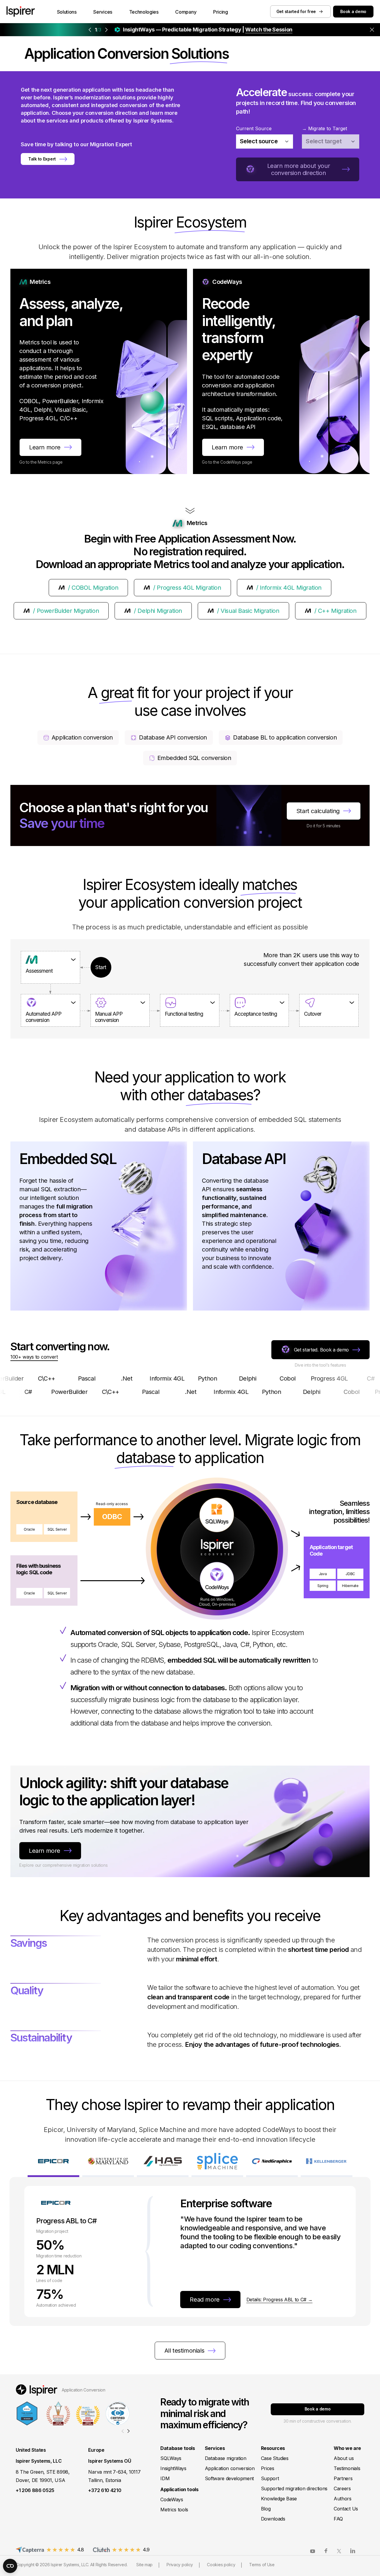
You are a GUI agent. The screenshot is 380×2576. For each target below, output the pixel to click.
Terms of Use (262, 2565)
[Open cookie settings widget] (10, 2566)
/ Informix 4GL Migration (289, 588)
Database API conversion (173, 737)
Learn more (45, 447)
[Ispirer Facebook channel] (326, 2551)
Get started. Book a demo (321, 1350)
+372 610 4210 (105, 2490)
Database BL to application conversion (285, 737)
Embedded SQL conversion (194, 758)
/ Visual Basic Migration (248, 611)
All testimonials (185, 2351)
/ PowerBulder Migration (66, 611)
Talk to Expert (42, 159)
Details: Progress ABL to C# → (280, 2300)
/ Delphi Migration (158, 611)
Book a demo (353, 11)
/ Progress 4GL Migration (187, 588)
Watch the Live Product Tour (238, 30)
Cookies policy (221, 2565)
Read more (205, 2300)
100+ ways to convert (34, 1357)
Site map (144, 2565)
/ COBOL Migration (93, 588)
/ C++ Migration (335, 611)
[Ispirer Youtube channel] (313, 2551)
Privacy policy (180, 2565)
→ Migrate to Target (324, 128)
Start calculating (318, 811)
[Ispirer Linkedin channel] (353, 2551)
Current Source (254, 128)
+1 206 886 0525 (35, 2490)
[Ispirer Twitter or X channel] (339, 2551)
